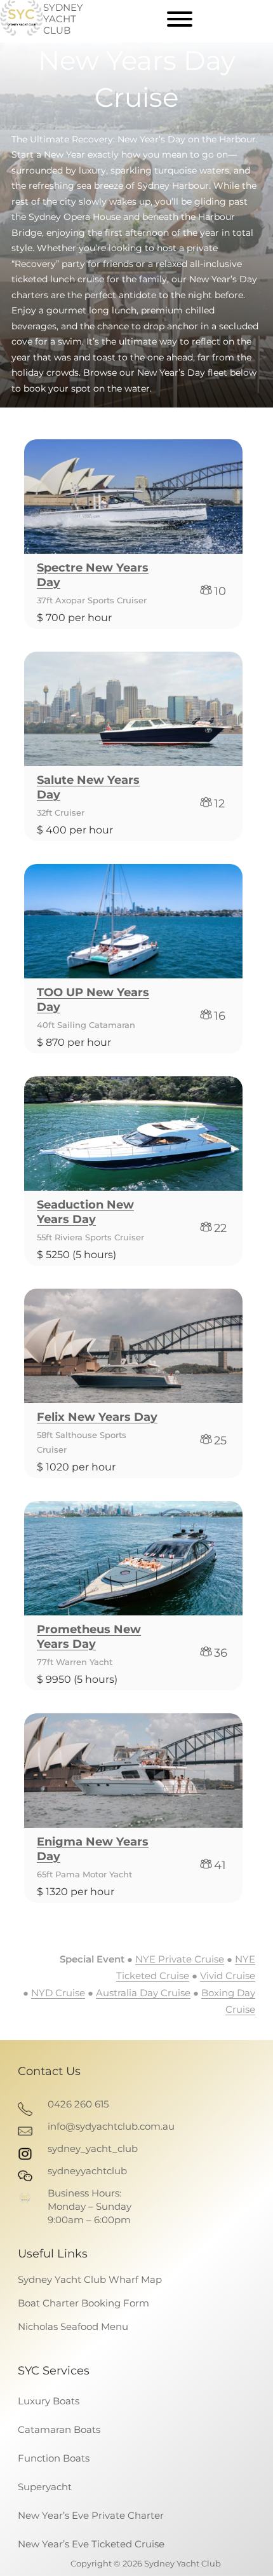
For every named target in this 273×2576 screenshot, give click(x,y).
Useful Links (53, 2254)
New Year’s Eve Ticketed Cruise (91, 2544)
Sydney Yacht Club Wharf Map (90, 2279)
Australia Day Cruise (143, 1993)
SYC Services (54, 2371)
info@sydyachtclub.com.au (111, 2126)
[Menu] (180, 19)
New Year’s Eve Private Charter (91, 2515)
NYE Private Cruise (180, 1959)
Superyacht (45, 2487)
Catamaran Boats (59, 2429)
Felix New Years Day (97, 1417)
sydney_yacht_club (93, 2148)
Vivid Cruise (228, 1976)
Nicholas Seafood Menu (73, 2326)
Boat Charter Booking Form (83, 2303)
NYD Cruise (58, 1993)
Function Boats (54, 2458)
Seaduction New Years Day (85, 1212)
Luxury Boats (49, 2401)
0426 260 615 (78, 2104)
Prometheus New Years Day (89, 1637)
